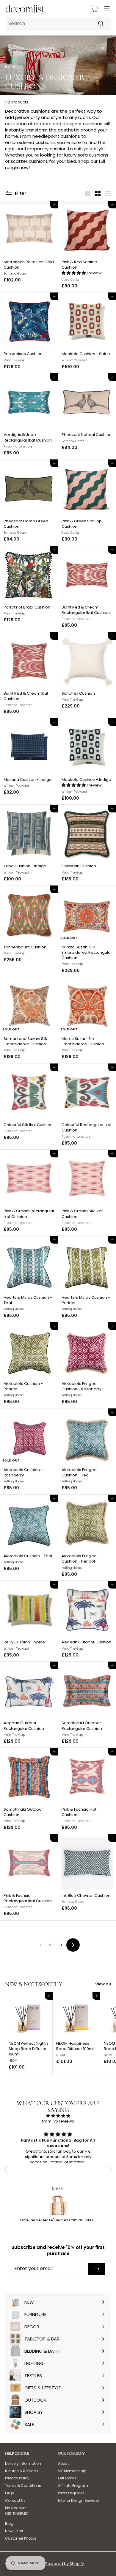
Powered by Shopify (65, 2564)
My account (16, 2508)
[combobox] (58, 24)
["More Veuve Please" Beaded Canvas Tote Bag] (58, 2205)
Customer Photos (21, 2538)
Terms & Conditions (23, 2486)
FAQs (10, 2493)
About (63, 2463)
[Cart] (94, 9)
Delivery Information (23, 2463)
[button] (74, 273)
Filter (20, 193)
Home (10, 66)
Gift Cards (67, 2478)
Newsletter (14, 2531)
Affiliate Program (73, 2486)
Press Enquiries (71, 2493)
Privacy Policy (17, 2478)
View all (103, 1984)
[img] (58, 2116)
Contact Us (15, 2500)
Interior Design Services (79, 2500)
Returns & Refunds (22, 2471)
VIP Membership (72, 2471)
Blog (9, 2523)
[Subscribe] (97, 2269)
